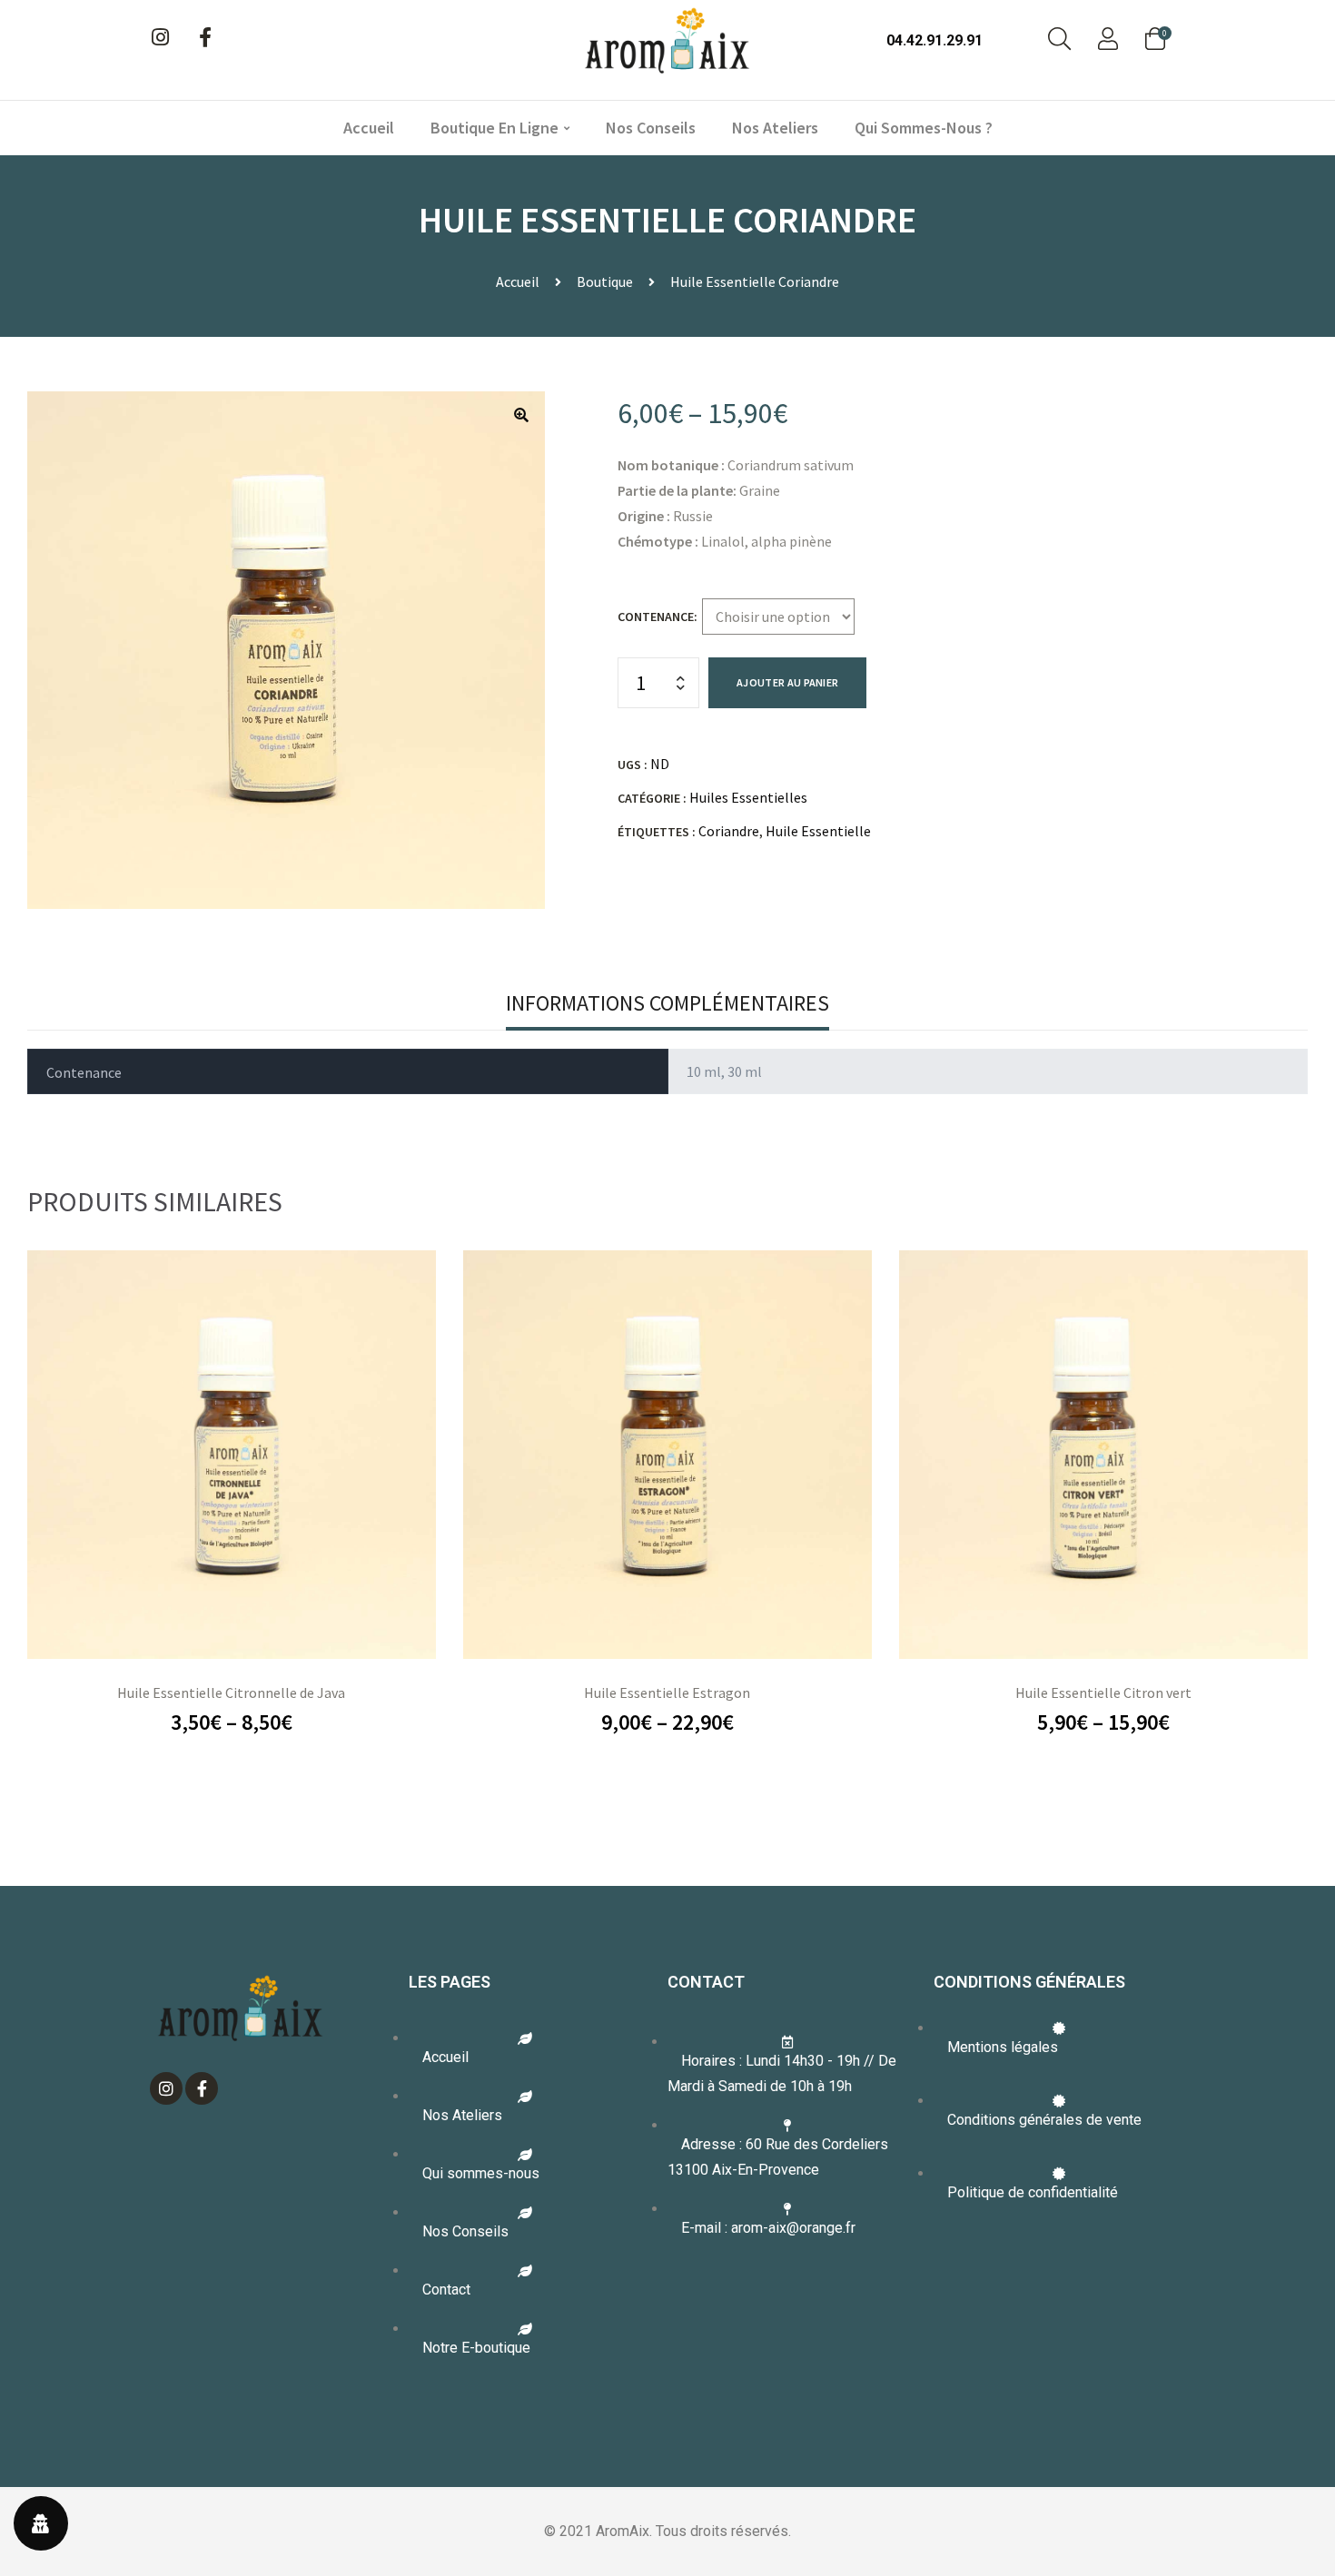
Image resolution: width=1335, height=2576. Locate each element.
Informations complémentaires (667, 1003)
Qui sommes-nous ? (924, 128)
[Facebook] (205, 37)
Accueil (369, 128)
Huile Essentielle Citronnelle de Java (231, 1693)
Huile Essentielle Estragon (667, 1693)
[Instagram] (160, 37)
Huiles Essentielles (748, 797)
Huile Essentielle (818, 831)
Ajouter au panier (787, 682)
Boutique (605, 281)
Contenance (656, 617)
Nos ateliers (775, 128)
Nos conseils (651, 128)
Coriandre (729, 831)
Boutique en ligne (494, 128)
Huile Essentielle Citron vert (1103, 1693)
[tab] (667, 1003)
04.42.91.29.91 (934, 40)
